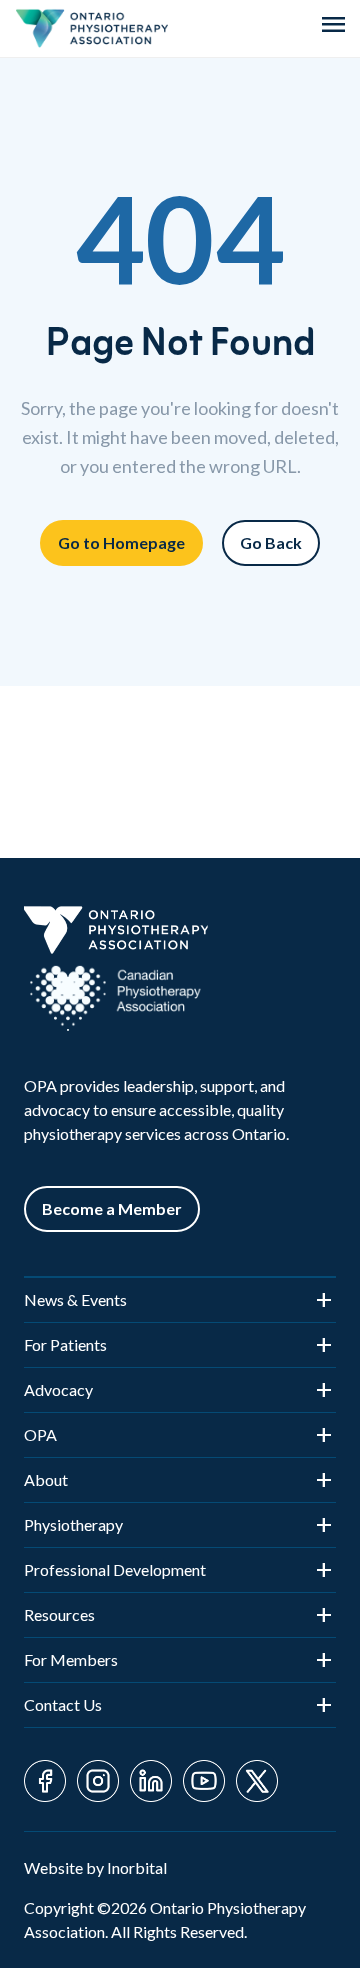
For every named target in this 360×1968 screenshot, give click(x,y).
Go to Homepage (121, 542)
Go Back (271, 542)
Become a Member (112, 1208)
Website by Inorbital (95, 1867)
